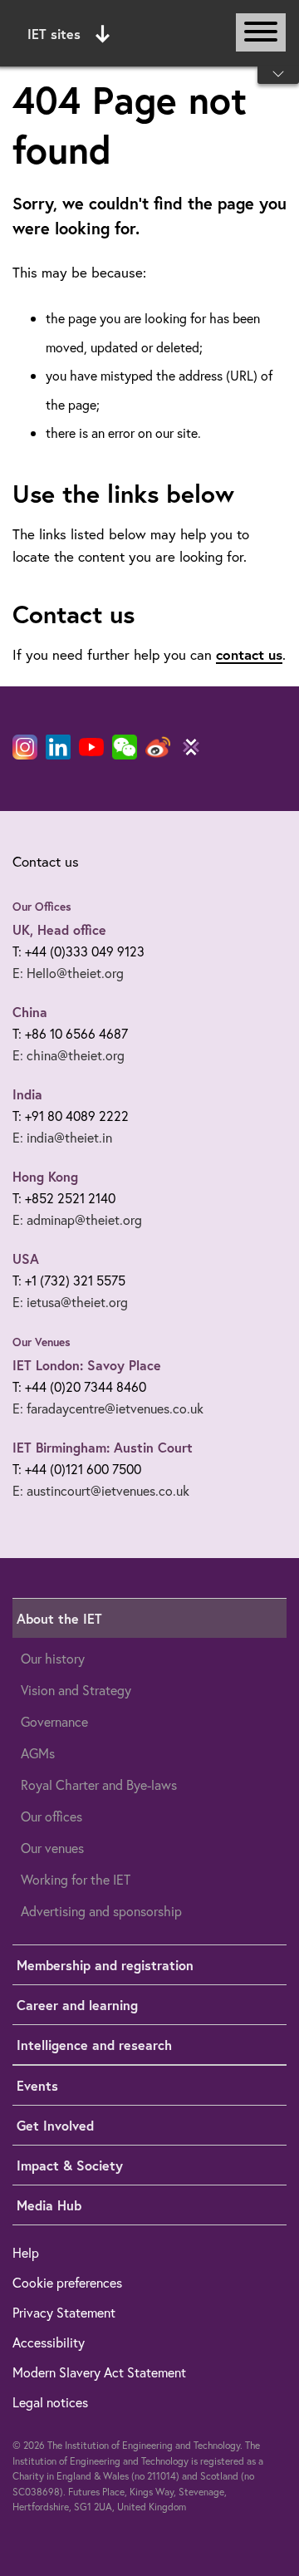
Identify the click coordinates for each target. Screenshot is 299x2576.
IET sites (54, 34)
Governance (54, 1721)
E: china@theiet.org (69, 1055)
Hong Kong (45, 1176)
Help (26, 2252)
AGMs (38, 1753)
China (30, 1012)
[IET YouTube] (91, 750)
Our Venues (42, 1342)
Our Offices (42, 907)
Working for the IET (76, 1879)
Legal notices (50, 2402)
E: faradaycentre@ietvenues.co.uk (108, 1408)
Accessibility (49, 2342)
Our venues (52, 1848)
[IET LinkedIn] (58, 747)
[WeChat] (125, 747)
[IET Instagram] (25, 747)
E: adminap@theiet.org (77, 1219)
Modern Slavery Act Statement (99, 2372)
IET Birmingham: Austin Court (103, 1447)
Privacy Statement (64, 2312)
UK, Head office (59, 929)
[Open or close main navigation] (261, 32)
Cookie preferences (67, 2282)
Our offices (51, 1816)
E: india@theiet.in (62, 1137)
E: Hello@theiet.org (68, 973)
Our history (53, 1658)
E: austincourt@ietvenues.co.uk (101, 1490)
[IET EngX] (191, 747)
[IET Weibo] (158, 747)
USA (26, 1259)
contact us (249, 654)
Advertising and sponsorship (101, 1911)
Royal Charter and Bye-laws (99, 1785)
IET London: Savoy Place (87, 1365)
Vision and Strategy (76, 1690)
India (27, 1094)
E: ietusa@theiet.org (70, 1302)
